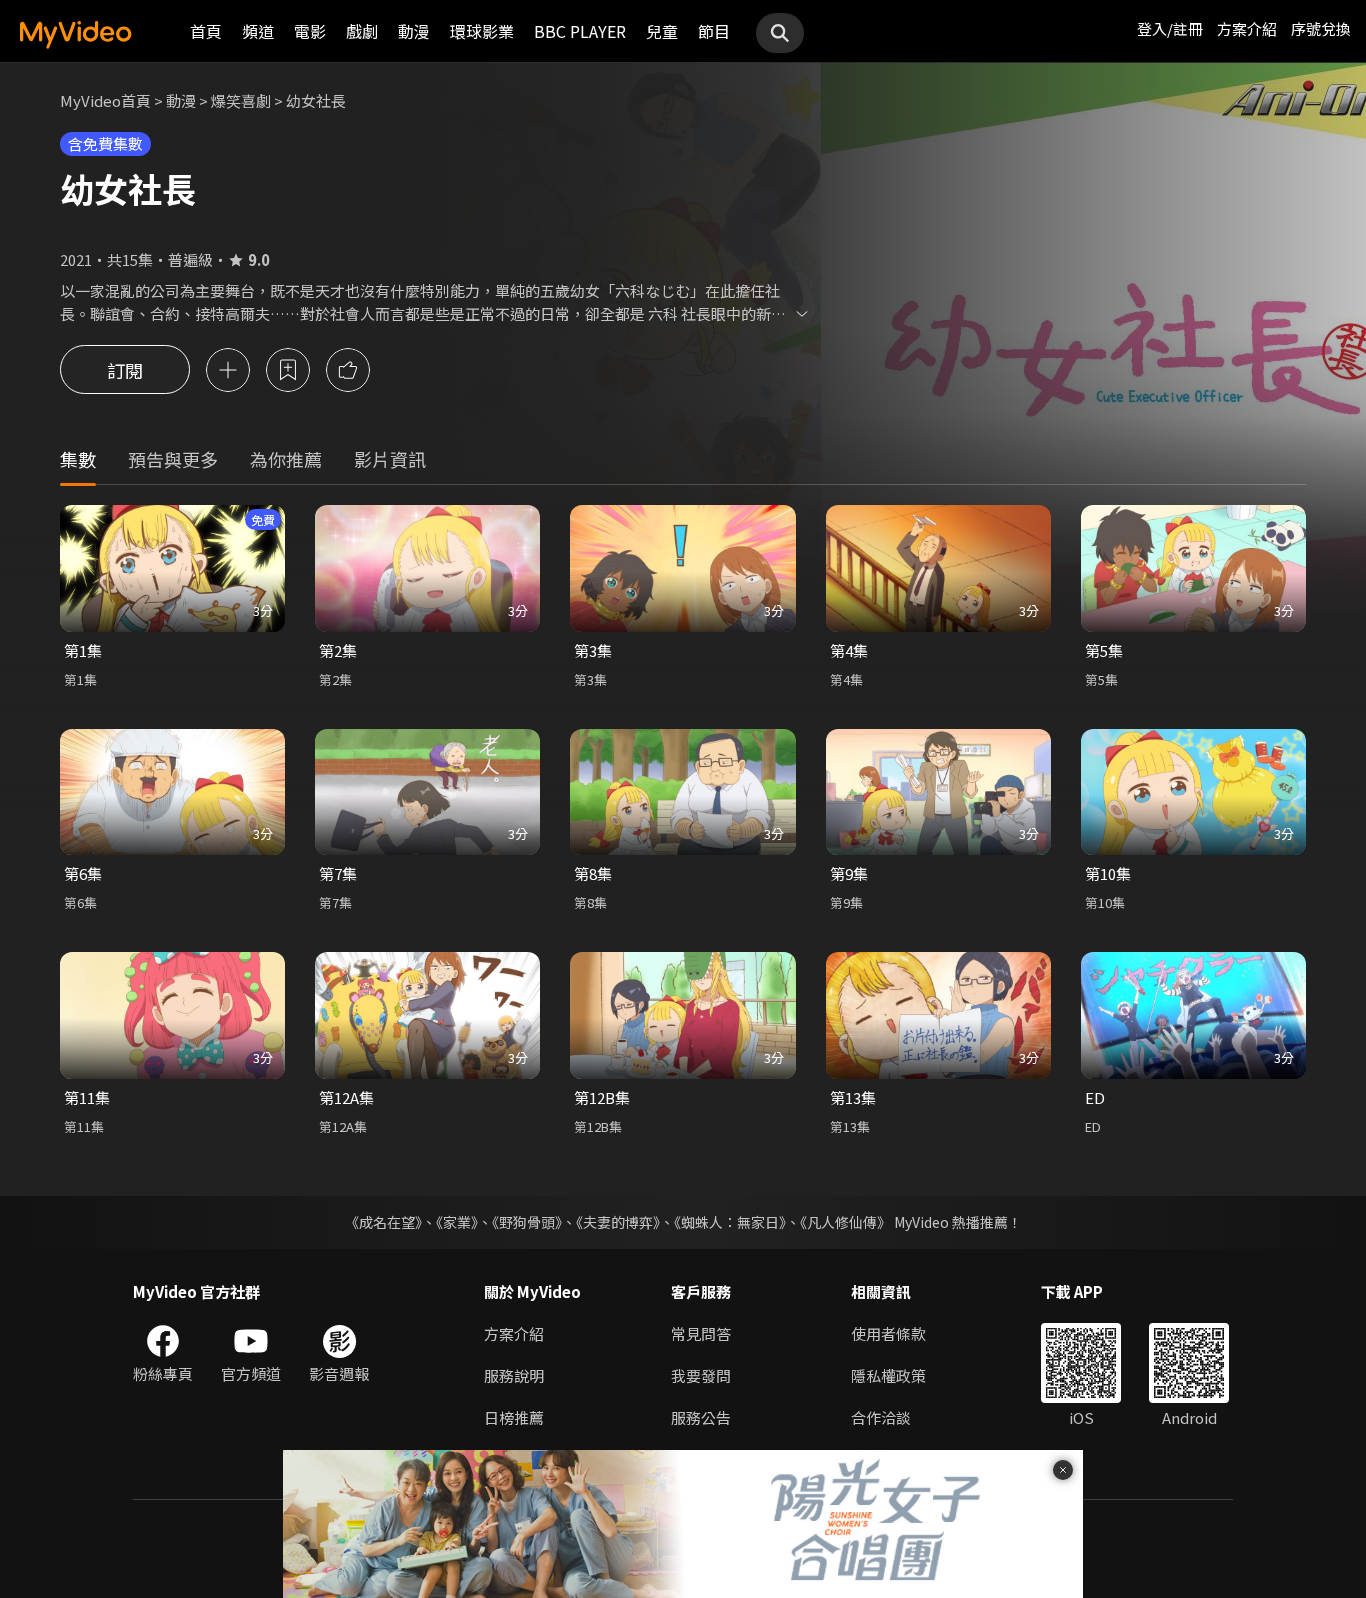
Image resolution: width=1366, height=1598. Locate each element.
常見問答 (701, 1333)
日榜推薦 (514, 1417)
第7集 (338, 873)
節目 (714, 31)
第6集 (83, 873)
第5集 (1104, 650)
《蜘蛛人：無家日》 (730, 1222)
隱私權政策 (888, 1375)
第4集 (849, 650)
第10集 (1108, 873)
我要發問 (701, 1375)
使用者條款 (888, 1333)
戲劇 (362, 31)
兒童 (662, 31)
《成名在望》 (383, 1222)
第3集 (593, 650)
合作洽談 (881, 1417)
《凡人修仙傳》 (845, 1222)
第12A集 (346, 1097)
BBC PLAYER (580, 31)
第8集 (593, 873)
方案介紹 (1247, 28)
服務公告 (701, 1417)
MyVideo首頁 (105, 100)
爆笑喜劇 (241, 100)
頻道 (258, 31)
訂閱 (125, 370)
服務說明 (514, 1375)
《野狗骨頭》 (527, 1222)
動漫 (414, 31)
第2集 (338, 650)
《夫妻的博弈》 (618, 1222)
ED (1095, 1097)
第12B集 (602, 1097)
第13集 (853, 1097)
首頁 (206, 31)
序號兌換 (1321, 28)
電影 (310, 31)
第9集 (849, 873)
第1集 (83, 650)
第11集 (87, 1097)
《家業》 (457, 1222)
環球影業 (482, 31)
